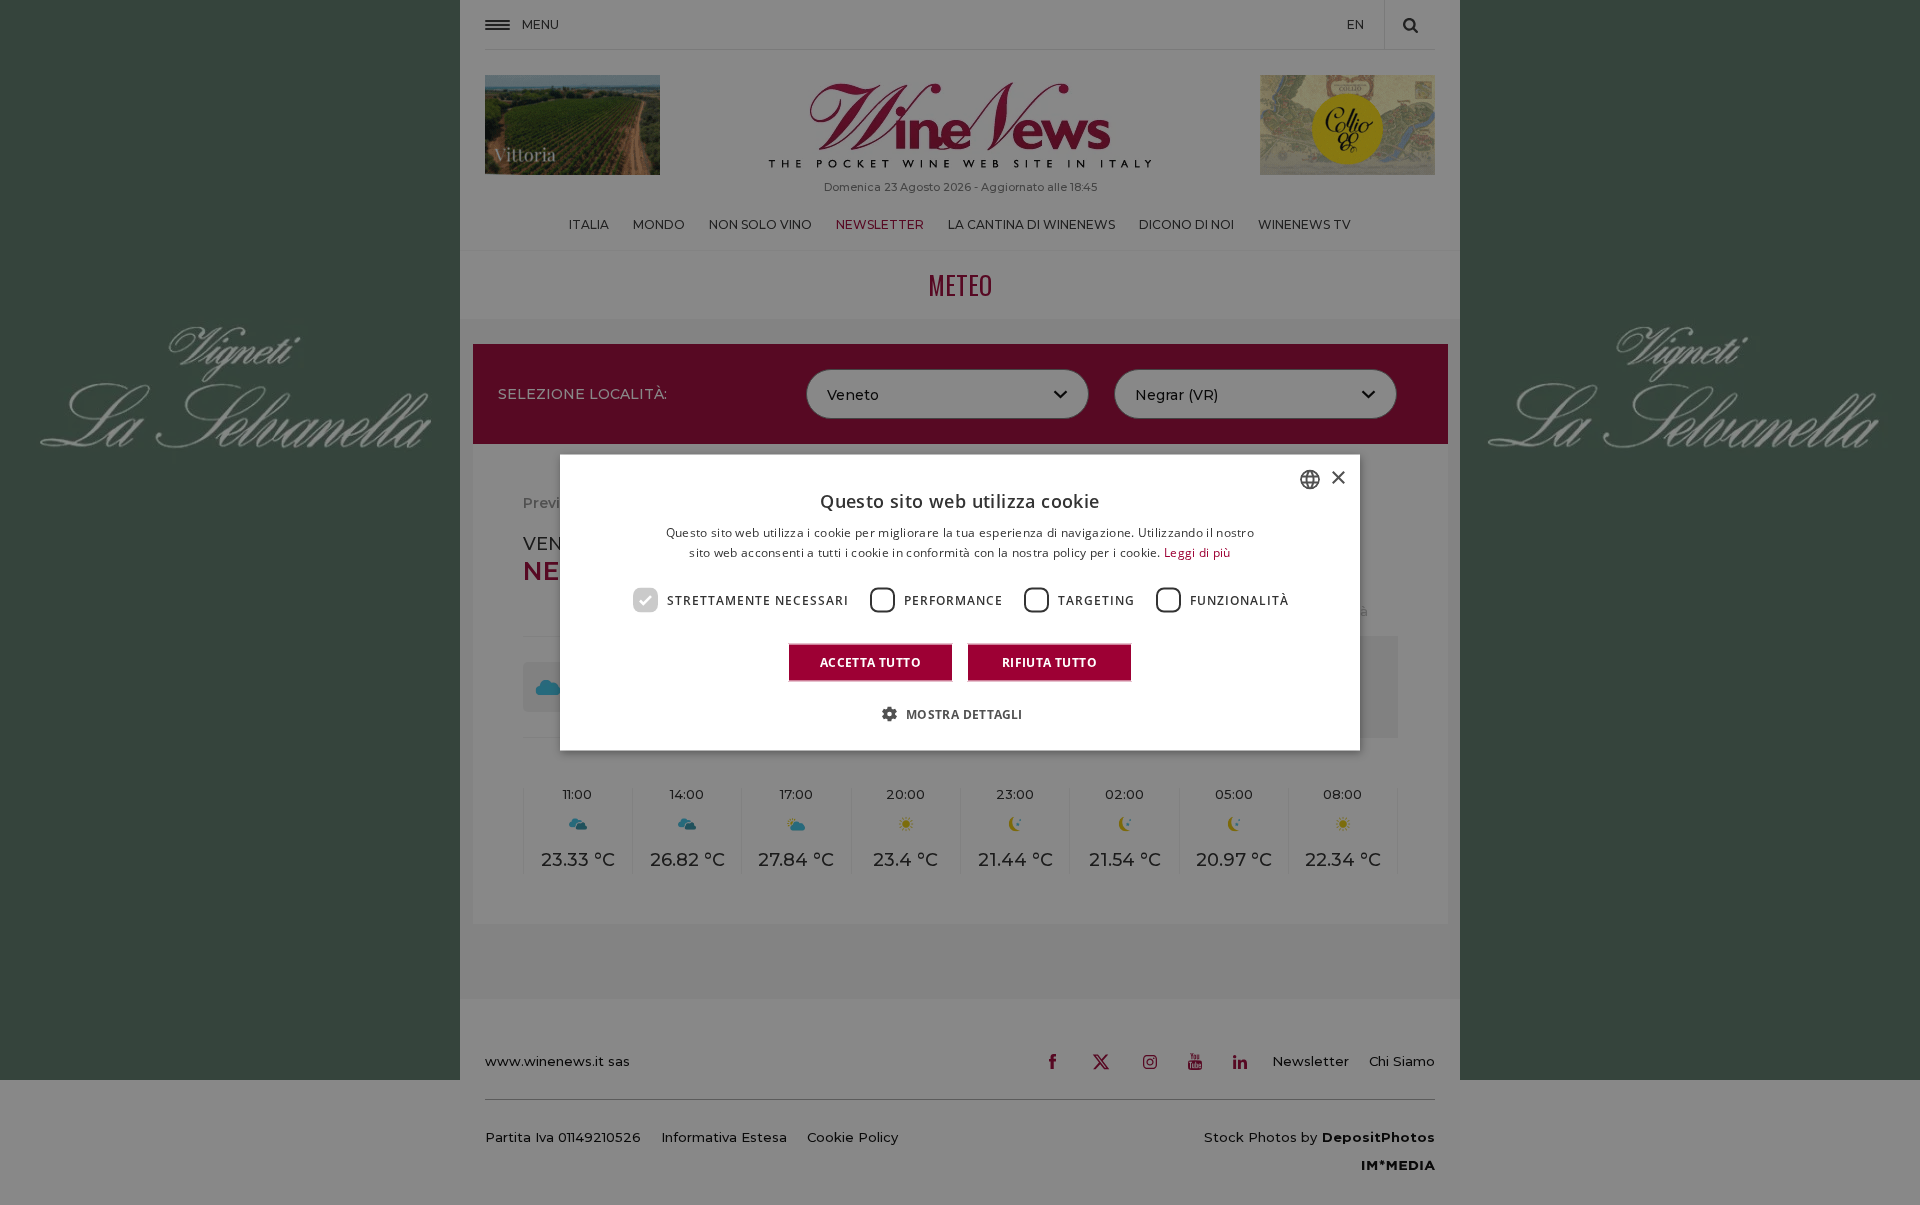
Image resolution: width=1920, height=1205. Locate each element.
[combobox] (1310, 479)
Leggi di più (1197, 551)
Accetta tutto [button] (870, 662)
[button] (959, 714)
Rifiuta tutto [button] (1049, 662)
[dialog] (960, 602)
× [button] (1337, 478)
